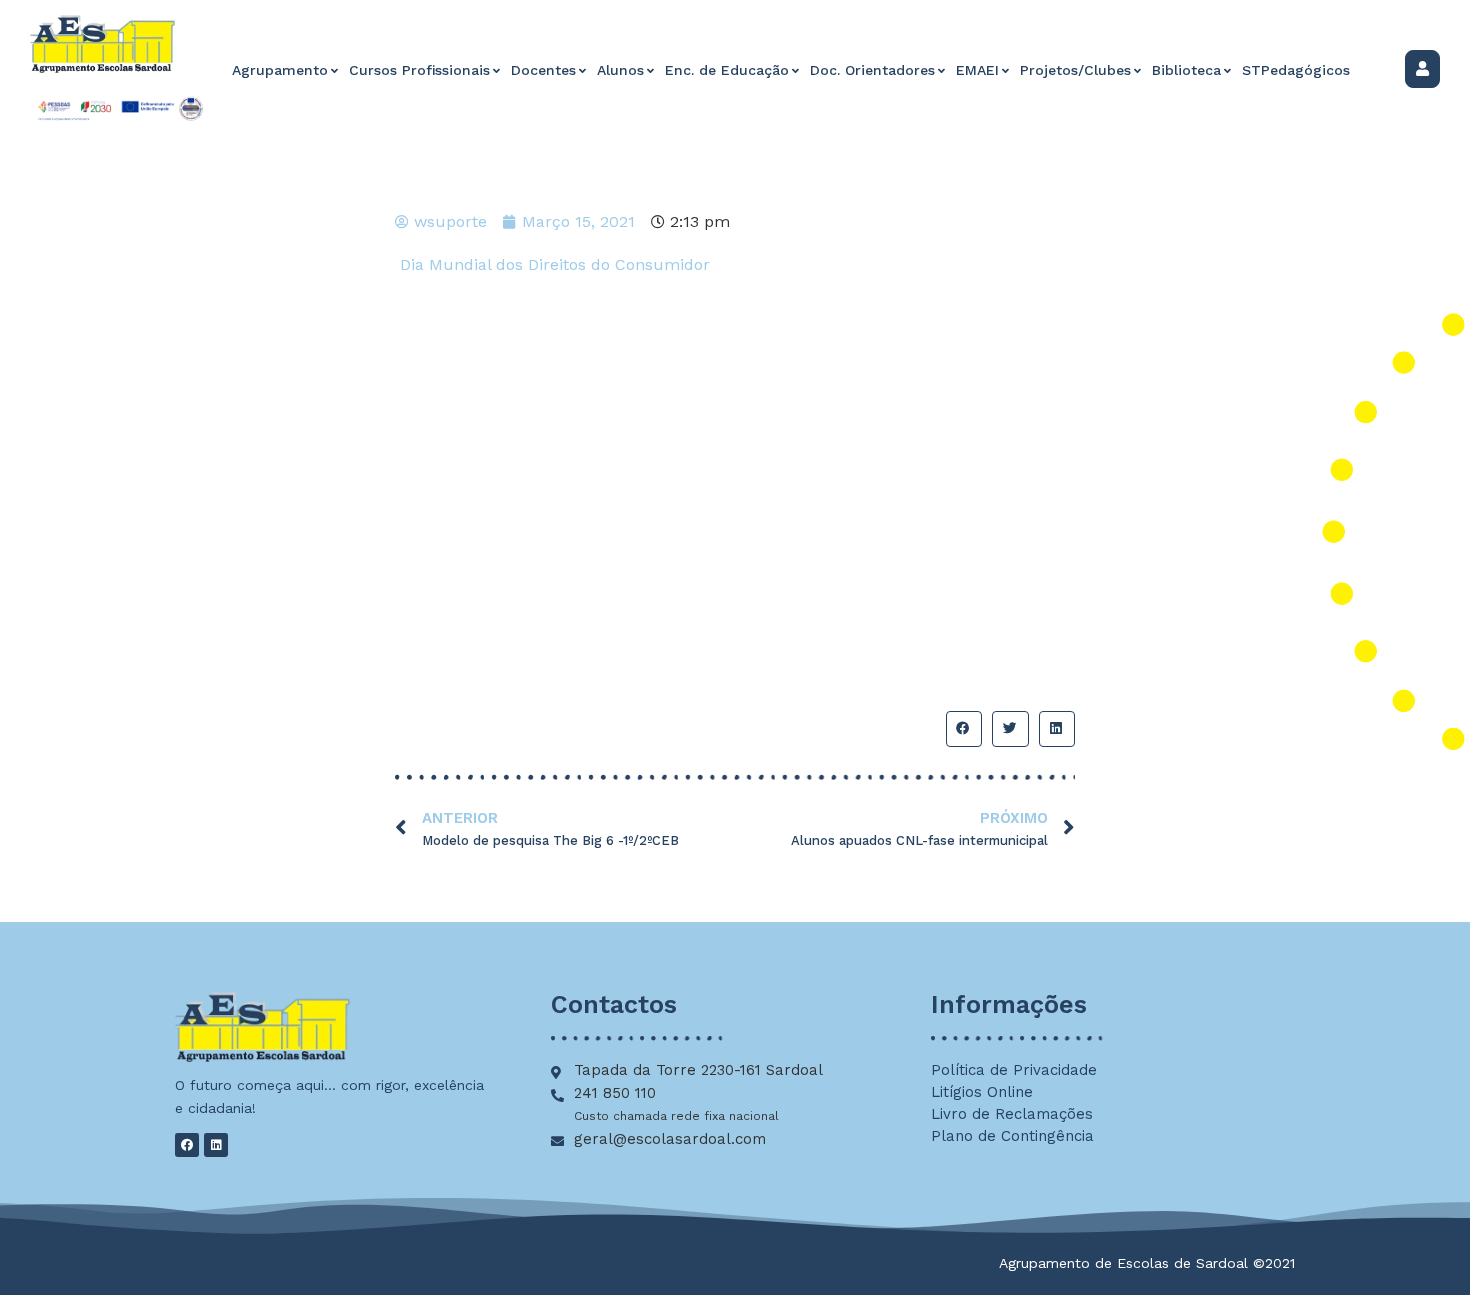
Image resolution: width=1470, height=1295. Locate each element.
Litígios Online (982, 1092)
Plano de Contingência (1012, 1136)
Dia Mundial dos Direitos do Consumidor (555, 264)
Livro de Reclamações (1012, 1114)
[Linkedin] (216, 1145)
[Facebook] (187, 1145)
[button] (964, 729)
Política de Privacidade (1014, 1070)
